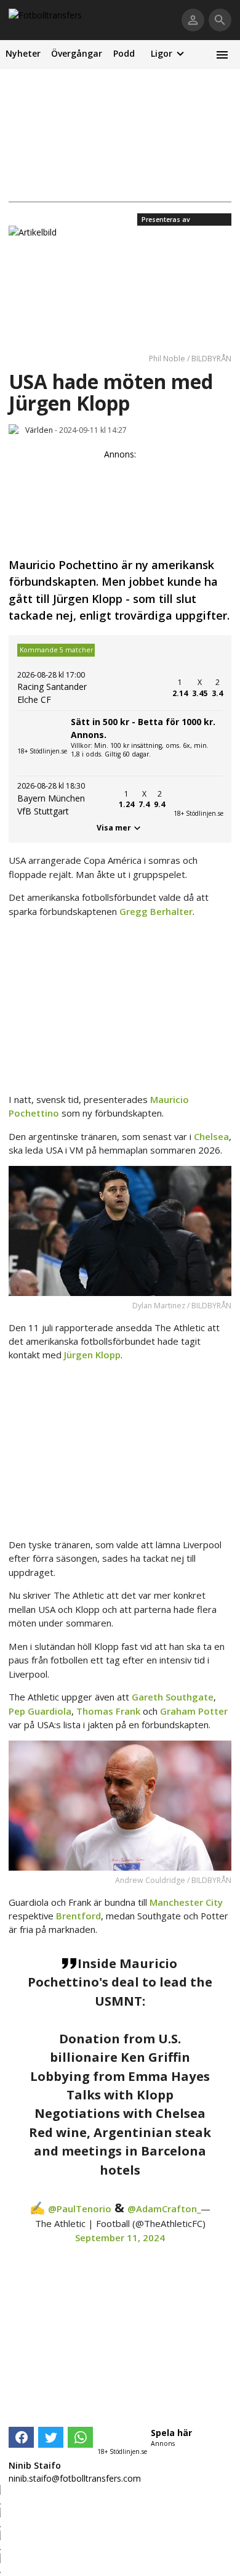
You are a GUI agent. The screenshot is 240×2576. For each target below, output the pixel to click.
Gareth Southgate (173, 1697)
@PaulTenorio (80, 2209)
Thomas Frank (108, 1711)
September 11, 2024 (120, 2238)
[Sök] (220, 20)
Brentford (78, 1916)
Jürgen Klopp (92, 1355)
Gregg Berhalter (156, 911)
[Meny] (222, 55)
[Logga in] (193, 20)
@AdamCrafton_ (164, 2209)
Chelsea (211, 1136)
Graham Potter (194, 1711)
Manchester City (186, 1902)
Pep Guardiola (40, 1711)
